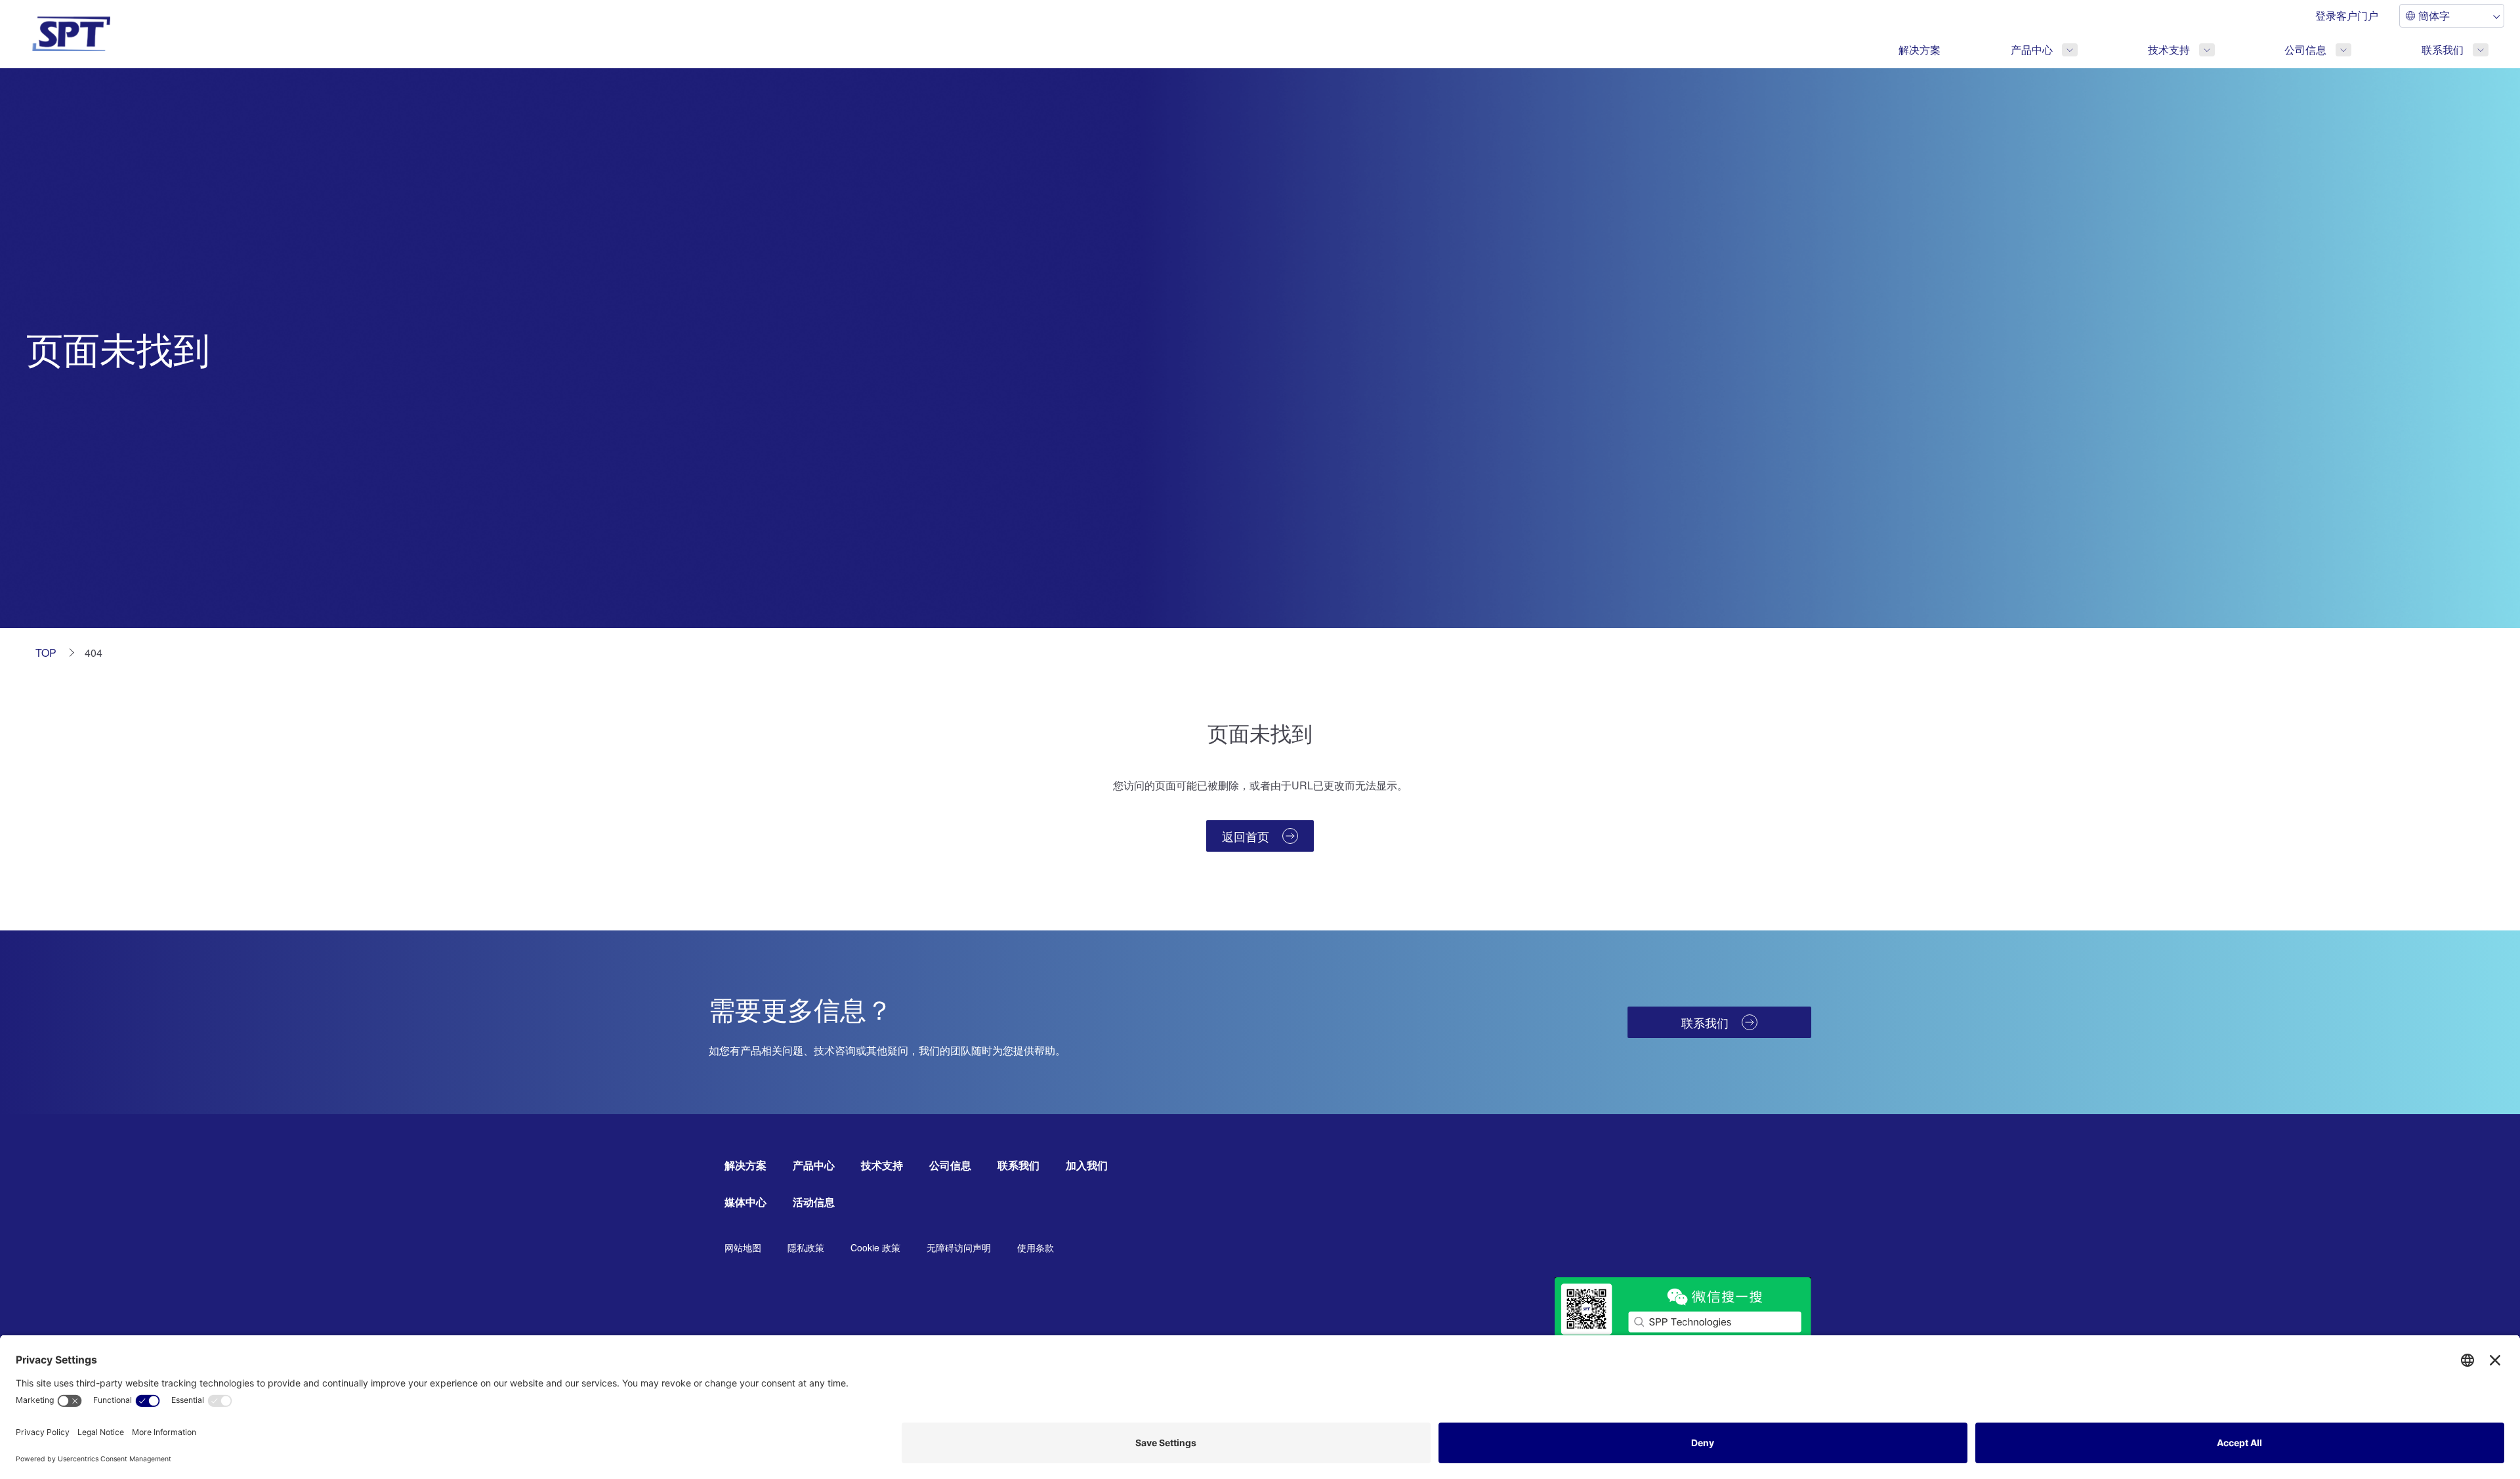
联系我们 (2443, 50)
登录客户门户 (2347, 15)
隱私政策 (806, 1247)
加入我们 (1087, 1165)
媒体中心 (745, 1202)
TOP (46, 653)
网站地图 (743, 1247)
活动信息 (814, 1202)
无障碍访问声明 (959, 1247)
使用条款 (1036, 1247)
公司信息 (2305, 50)
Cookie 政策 (875, 1247)
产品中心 (2032, 50)
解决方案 (1920, 50)
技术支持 (2169, 50)
